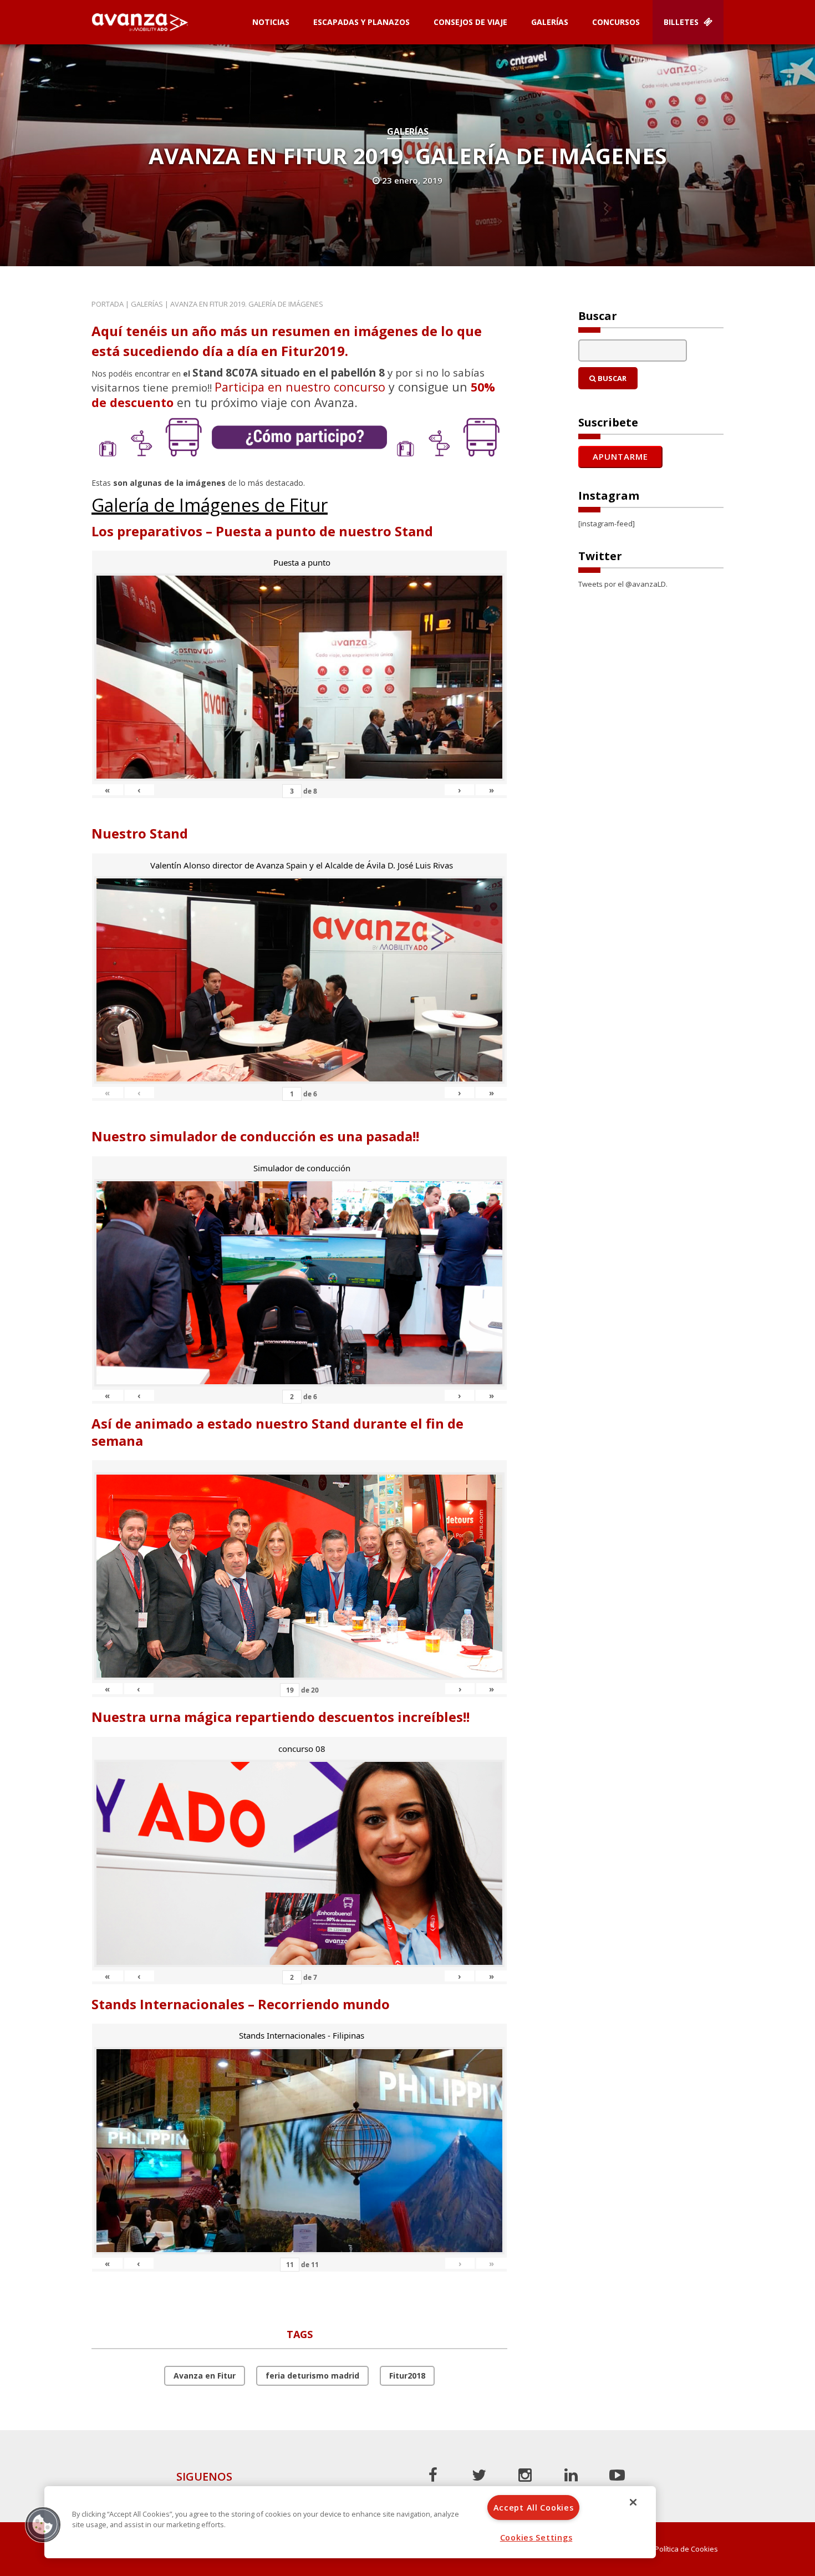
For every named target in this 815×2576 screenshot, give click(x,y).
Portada (108, 304)
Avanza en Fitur (205, 2376)
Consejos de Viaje (470, 22)
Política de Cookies (686, 2549)
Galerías (550, 22)
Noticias (271, 22)
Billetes (682, 22)
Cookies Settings (536, 2537)
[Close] (633, 2502)
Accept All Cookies (534, 2508)
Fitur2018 (407, 2376)
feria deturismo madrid (312, 2376)
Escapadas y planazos (361, 22)
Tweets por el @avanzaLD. (623, 584)
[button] (43, 2524)
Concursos (616, 22)
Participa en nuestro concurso (300, 387)
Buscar (611, 378)
